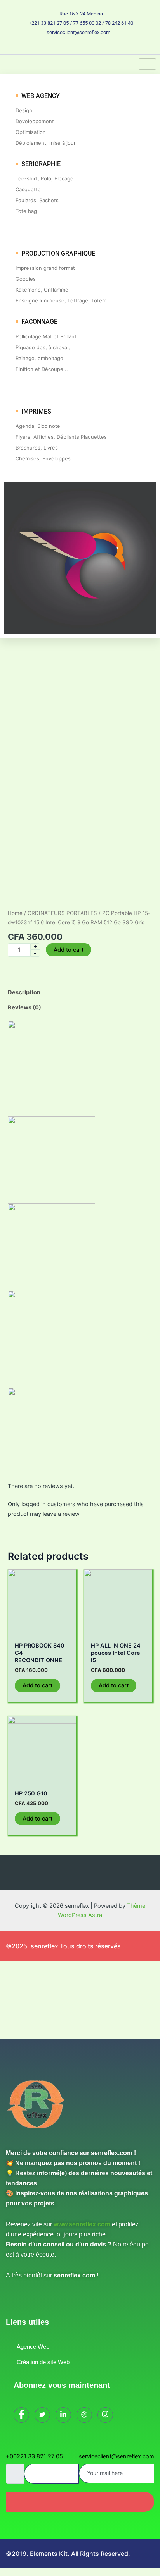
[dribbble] (84, 2415)
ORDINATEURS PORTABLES (62, 913)
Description (24, 992)
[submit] (80, 2502)
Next (150, 881)
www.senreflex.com (82, 2224)
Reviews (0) (24, 1007)
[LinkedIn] (80, 47)
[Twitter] (67, 47)
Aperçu (42, 1631)
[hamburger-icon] (147, 64)
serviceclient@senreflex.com (117, 2456)
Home (15, 913)
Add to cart (69, 950)
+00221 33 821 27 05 (34, 2456)
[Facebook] (54, 47)
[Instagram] (106, 47)
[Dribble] (93, 47)
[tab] (80, 993)
